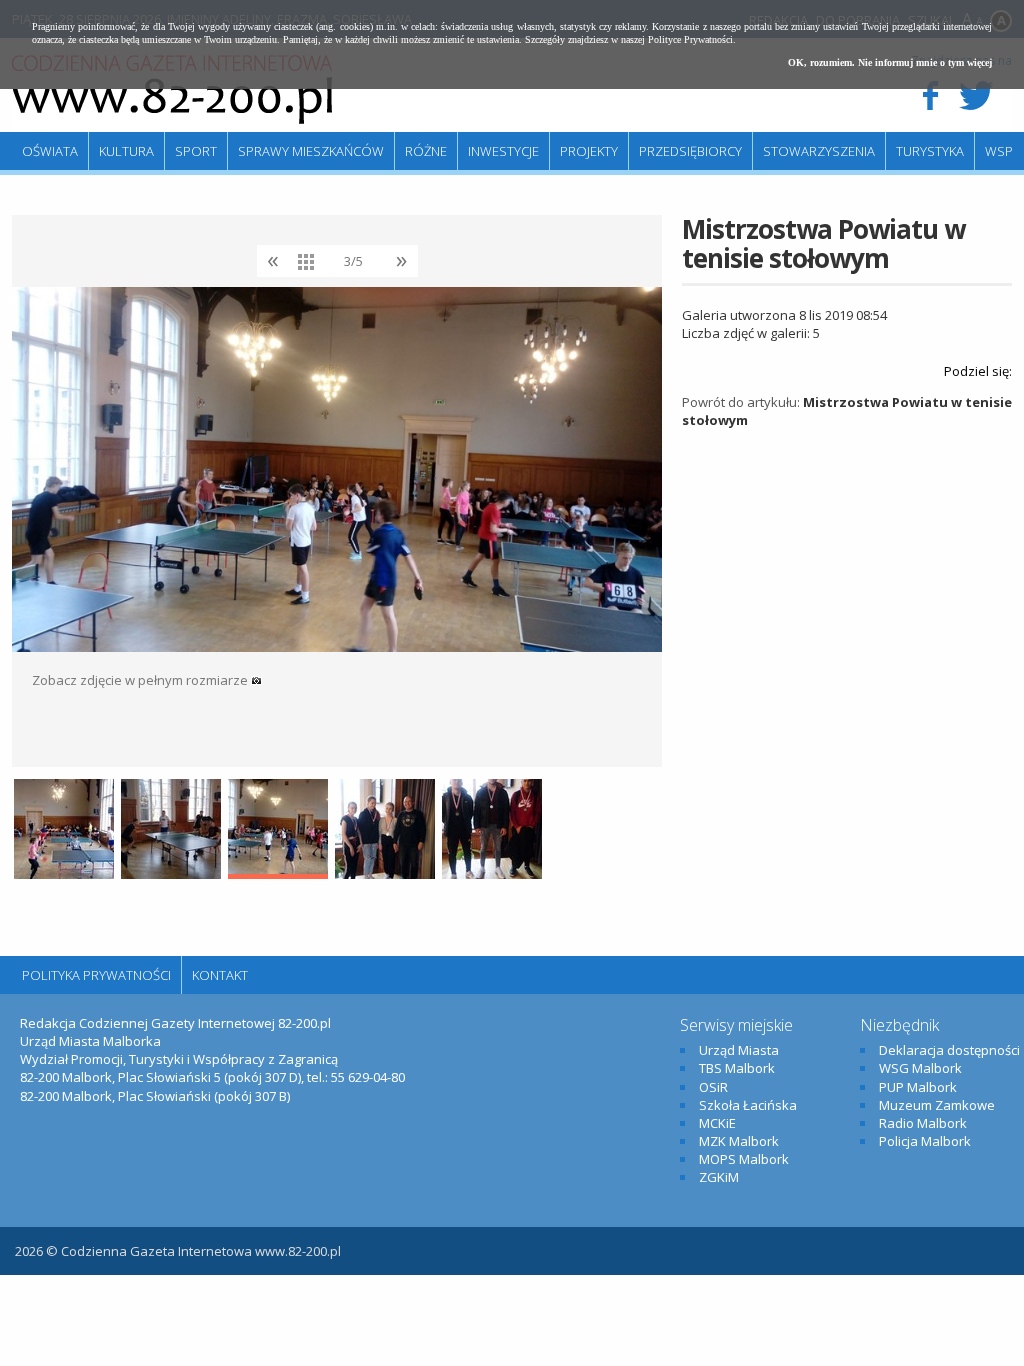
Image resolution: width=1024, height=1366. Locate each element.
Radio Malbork (923, 1123)
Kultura (126, 151)
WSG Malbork (920, 1068)
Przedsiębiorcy (690, 151)
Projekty (589, 151)
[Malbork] (172, 90)
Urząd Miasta (739, 1050)
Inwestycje (503, 151)
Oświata (50, 151)
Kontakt (220, 975)
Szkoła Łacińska (748, 1105)
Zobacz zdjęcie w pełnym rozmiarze (141, 680)
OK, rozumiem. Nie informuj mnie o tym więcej (890, 62)
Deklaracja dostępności (949, 1050)
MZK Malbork (739, 1141)
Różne (426, 151)
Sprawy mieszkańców (311, 151)
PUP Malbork (918, 1087)
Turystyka (930, 151)
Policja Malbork (925, 1141)
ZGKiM (719, 1177)
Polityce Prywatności (690, 39)
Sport (196, 151)
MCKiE (717, 1123)
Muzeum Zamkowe (937, 1105)
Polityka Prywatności (96, 975)
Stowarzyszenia (819, 151)
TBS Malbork (737, 1068)
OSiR (713, 1087)
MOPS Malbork (744, 1159)
